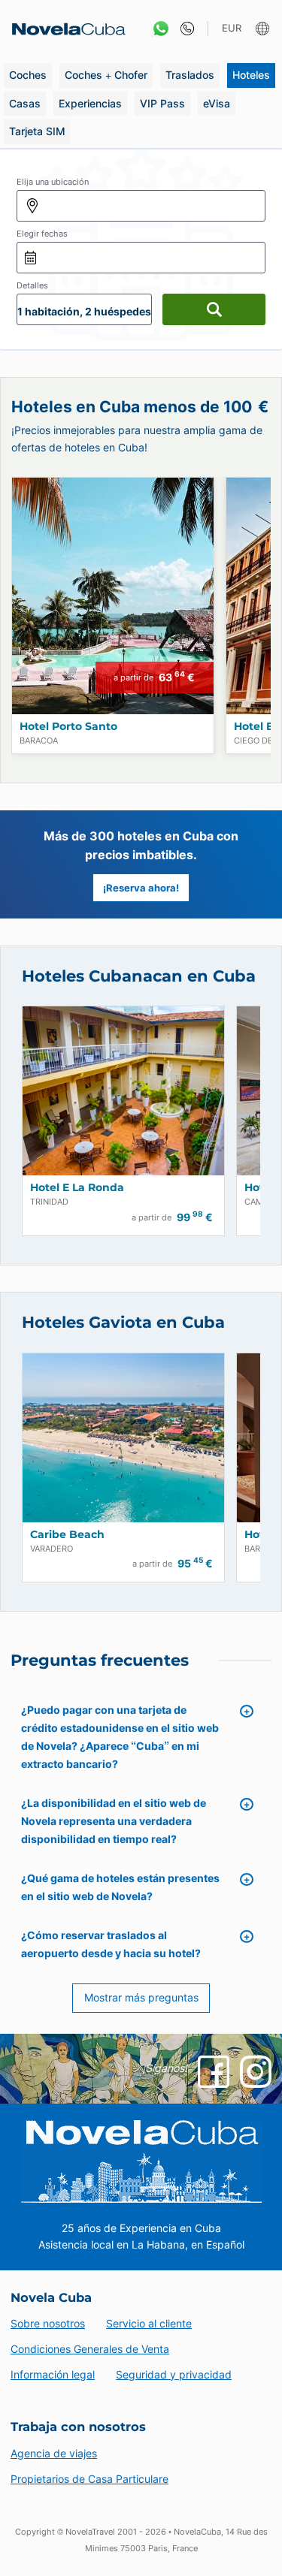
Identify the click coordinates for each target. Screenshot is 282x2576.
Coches (28, 75)
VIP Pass (162, 103)
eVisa (217, 103)
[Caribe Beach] (123, 1438)
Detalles (32, 285)
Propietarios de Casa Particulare (89, 2479)
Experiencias (90, 103)
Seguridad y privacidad (174, 2374)
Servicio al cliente (149, 2323)
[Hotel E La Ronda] (123, 1091)
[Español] (264, 29)
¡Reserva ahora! (141, 888)
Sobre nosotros (48, 2323)
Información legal (53, 2374)
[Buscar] (214, 309)
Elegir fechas (42, 234)
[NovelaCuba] (64, 29)
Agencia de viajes (54, 2453)
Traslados (190, 75)
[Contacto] (184, 29)
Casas (25, 103)
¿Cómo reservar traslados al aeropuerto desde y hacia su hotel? (111, 1944)
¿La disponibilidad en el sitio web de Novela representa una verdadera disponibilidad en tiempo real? (114, 1821)
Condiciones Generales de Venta (90, 2349)
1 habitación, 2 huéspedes (84, 311)
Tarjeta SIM (37, 131)
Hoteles (251, 75)
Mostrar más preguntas (141, 1997)
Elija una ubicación (53, 182)
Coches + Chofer (106, 75)
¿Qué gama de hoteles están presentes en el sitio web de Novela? (120, 1887)
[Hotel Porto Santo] (113, 596)
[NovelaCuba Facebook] (214, 2071)
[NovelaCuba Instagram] (256, 2071)
